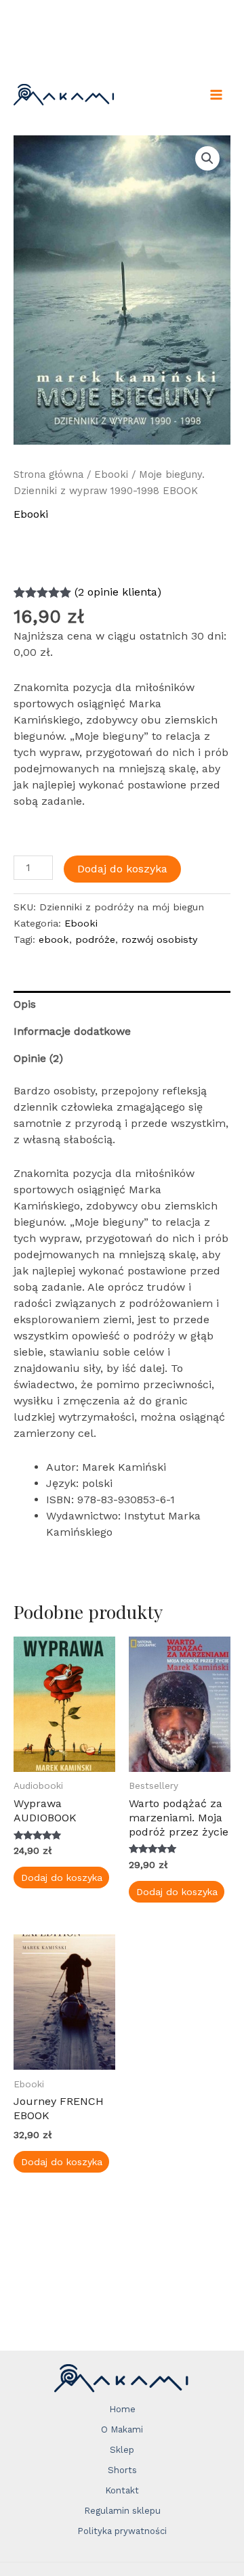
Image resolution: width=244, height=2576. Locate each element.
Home (122, 2409)
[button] (207, 158)
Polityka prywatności (122, 2531)
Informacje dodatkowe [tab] (72, 1031)
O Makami (122, 2429)
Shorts (122, 2470)
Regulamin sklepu (122, 2511)
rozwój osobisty (159, 939)
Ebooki (111, 474)
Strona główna (48, 474)
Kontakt (122, 2490)
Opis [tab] (25, 1004)
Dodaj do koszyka (122, 869)
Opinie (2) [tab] (38, 1058)
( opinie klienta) (118, 592)
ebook (54, 939)
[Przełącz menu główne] (216, 95)
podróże (95, 939)
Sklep (122, 2450)
